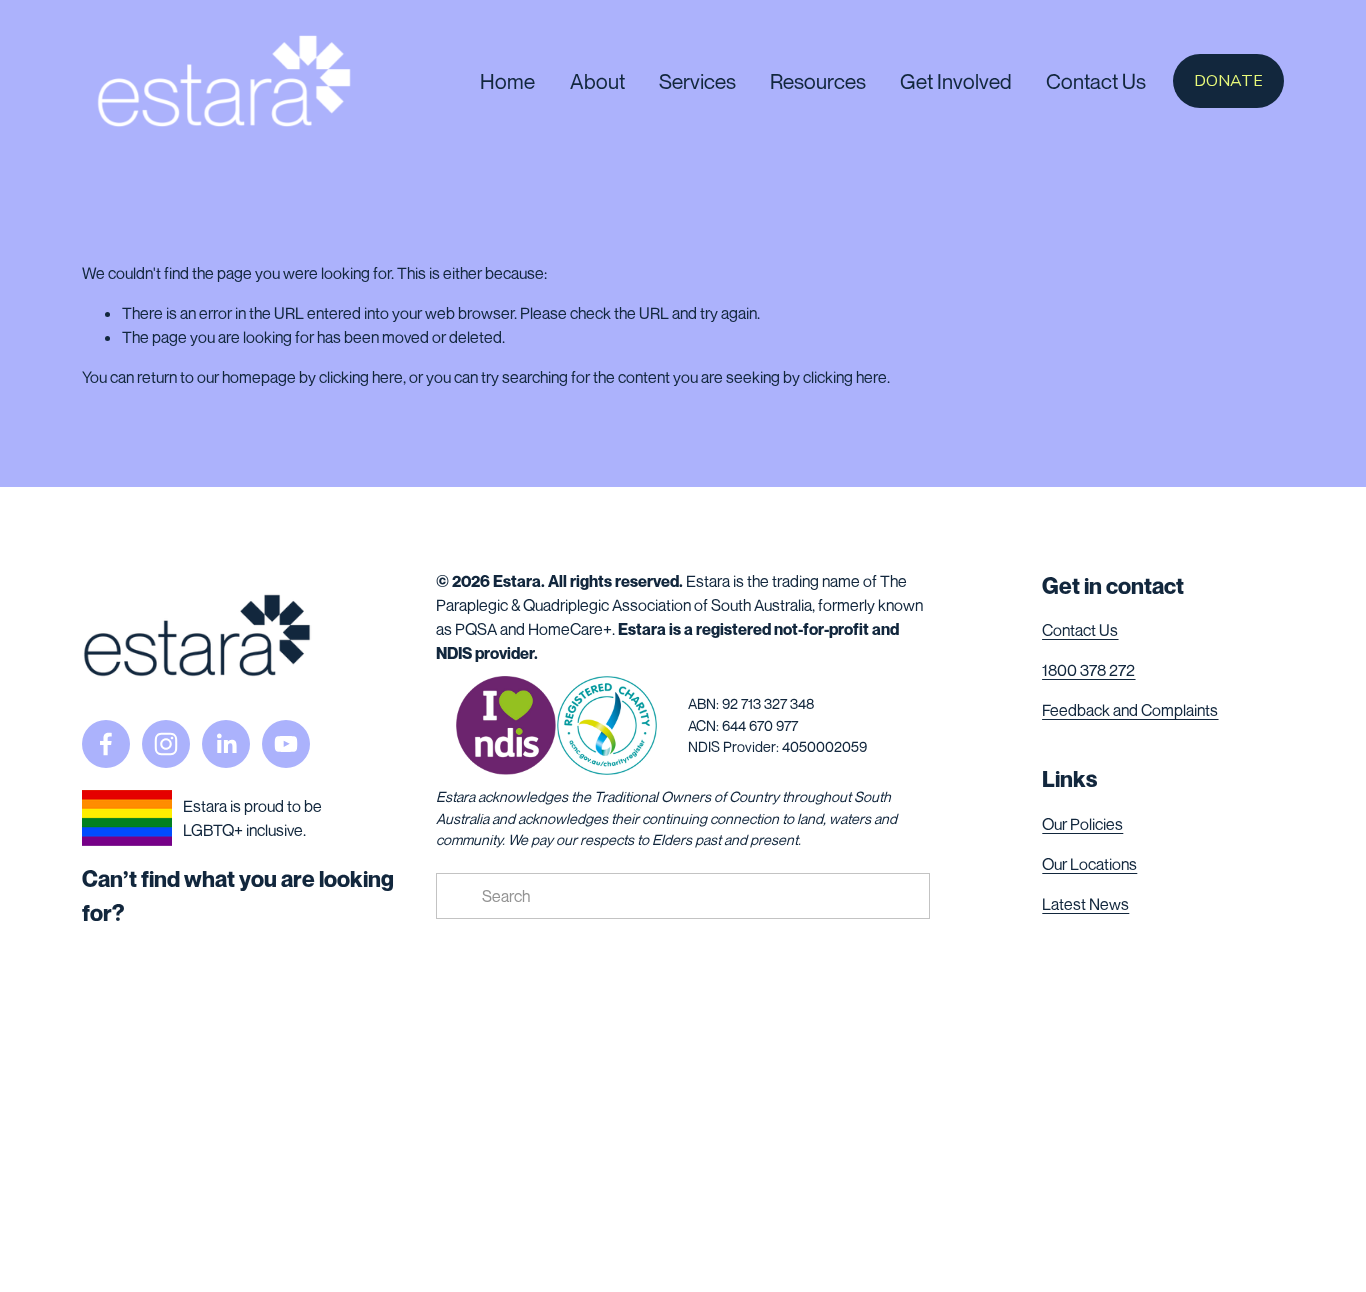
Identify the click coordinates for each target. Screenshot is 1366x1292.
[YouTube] (286, 744)
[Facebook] (106, 744)
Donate (1228, 81)
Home (507, 81)
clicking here (361, 377)
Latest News (1085, 904)
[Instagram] (166, 744)
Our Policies (1082, 824)
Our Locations (1089, 864)
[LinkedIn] (226, 744)
